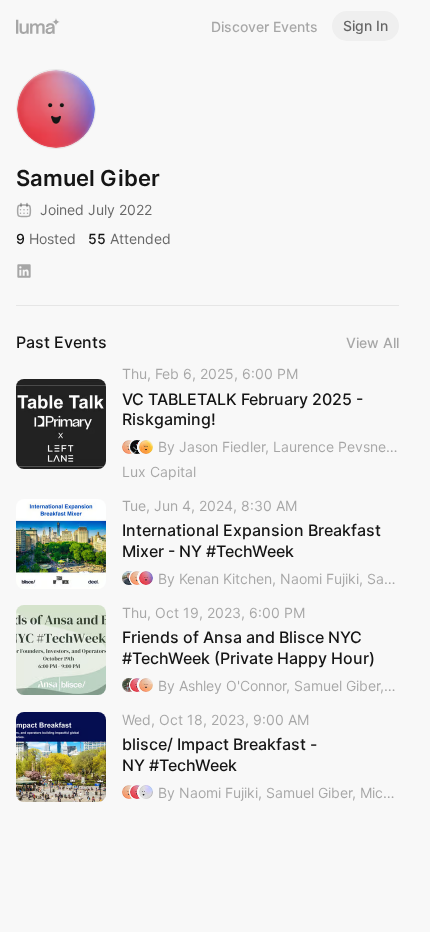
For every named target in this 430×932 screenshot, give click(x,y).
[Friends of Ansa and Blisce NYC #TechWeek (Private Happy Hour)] (207, 650)
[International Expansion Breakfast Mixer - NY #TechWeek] (207, 543)
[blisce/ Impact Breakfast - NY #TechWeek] (207, 757)
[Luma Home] (38, 26)
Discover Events (264, 26)
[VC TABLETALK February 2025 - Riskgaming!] (207, 424)
